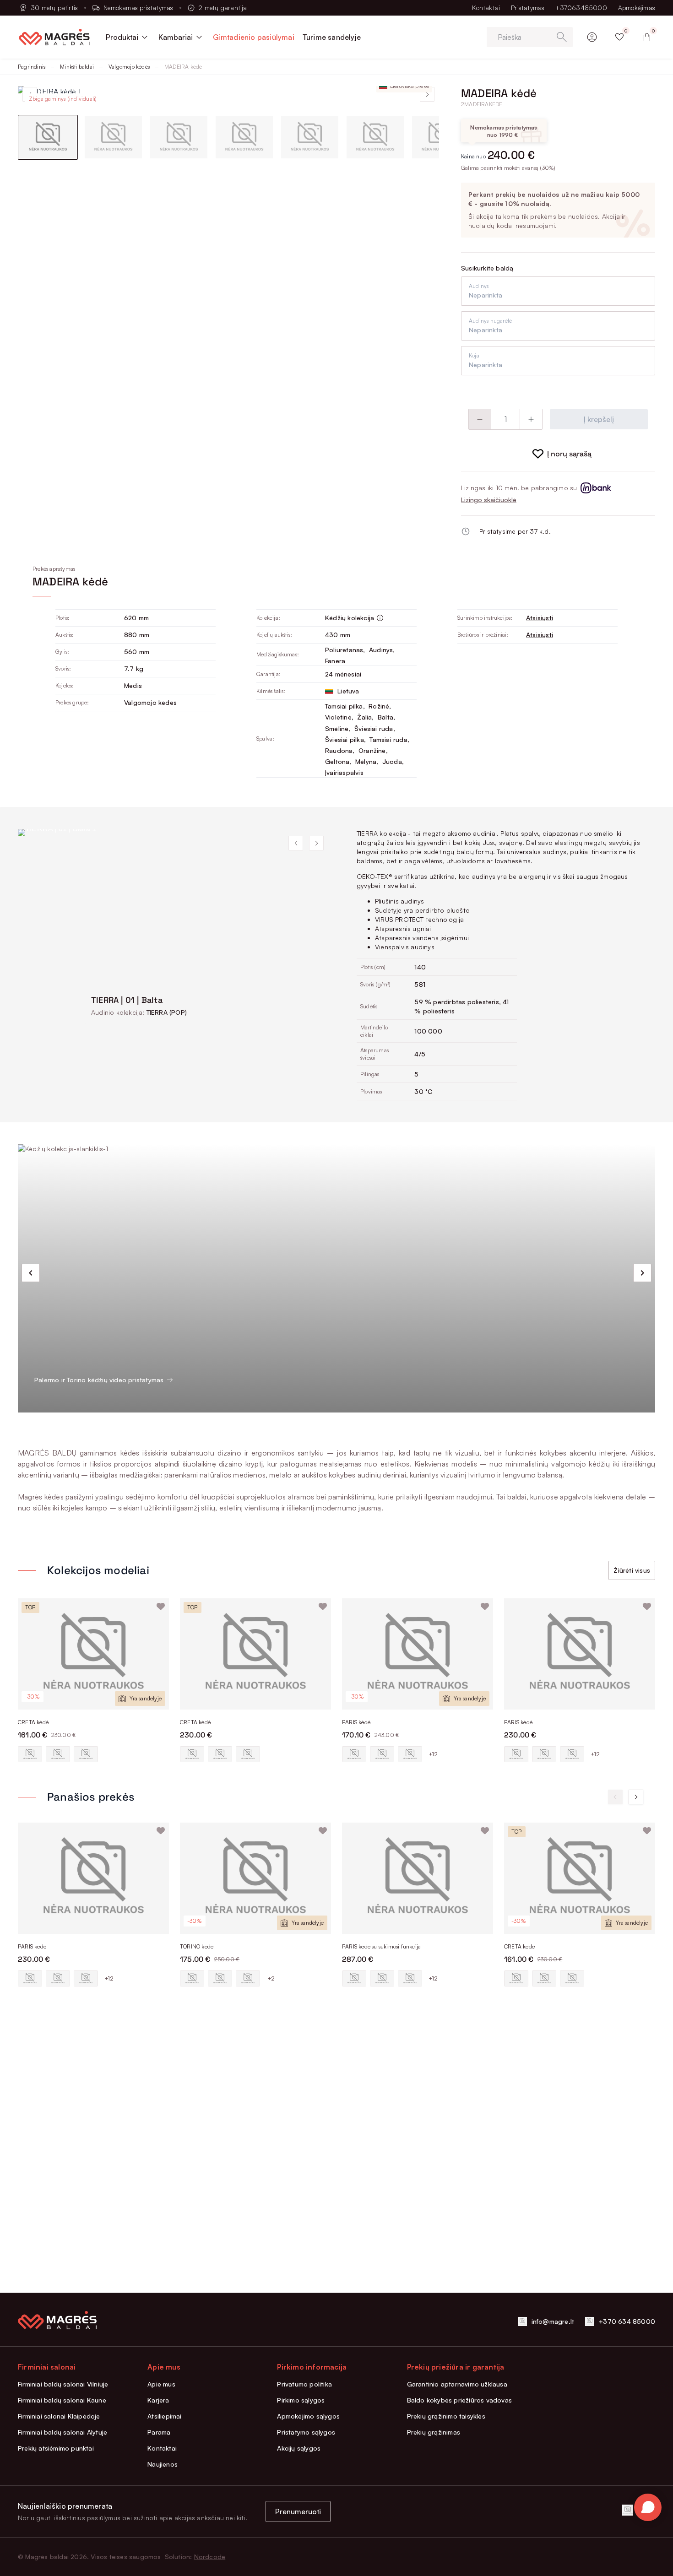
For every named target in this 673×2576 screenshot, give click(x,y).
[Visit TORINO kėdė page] (255, 1878)
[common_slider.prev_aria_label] (31, 1273)
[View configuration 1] (30, 1754)
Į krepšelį (599, 419)
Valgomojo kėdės (129, 67)
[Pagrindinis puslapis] (54, 37)
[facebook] (628, 2510)
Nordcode (210, 2557)
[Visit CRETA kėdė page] (93, 1654)
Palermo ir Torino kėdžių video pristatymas (99, 1380)
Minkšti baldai (77, 67)
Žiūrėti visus (632, 1570)
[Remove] (480, 419)
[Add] (531, 419)
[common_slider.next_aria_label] (642, 1273)
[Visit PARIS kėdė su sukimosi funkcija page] (418, 1878)
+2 (271, 1978)
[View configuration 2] (58, 1754)
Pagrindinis (32, 67)
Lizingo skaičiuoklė (489, 500)
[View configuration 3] (86, 1754)
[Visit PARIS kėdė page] (418, 1654)
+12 (433, 1754)
